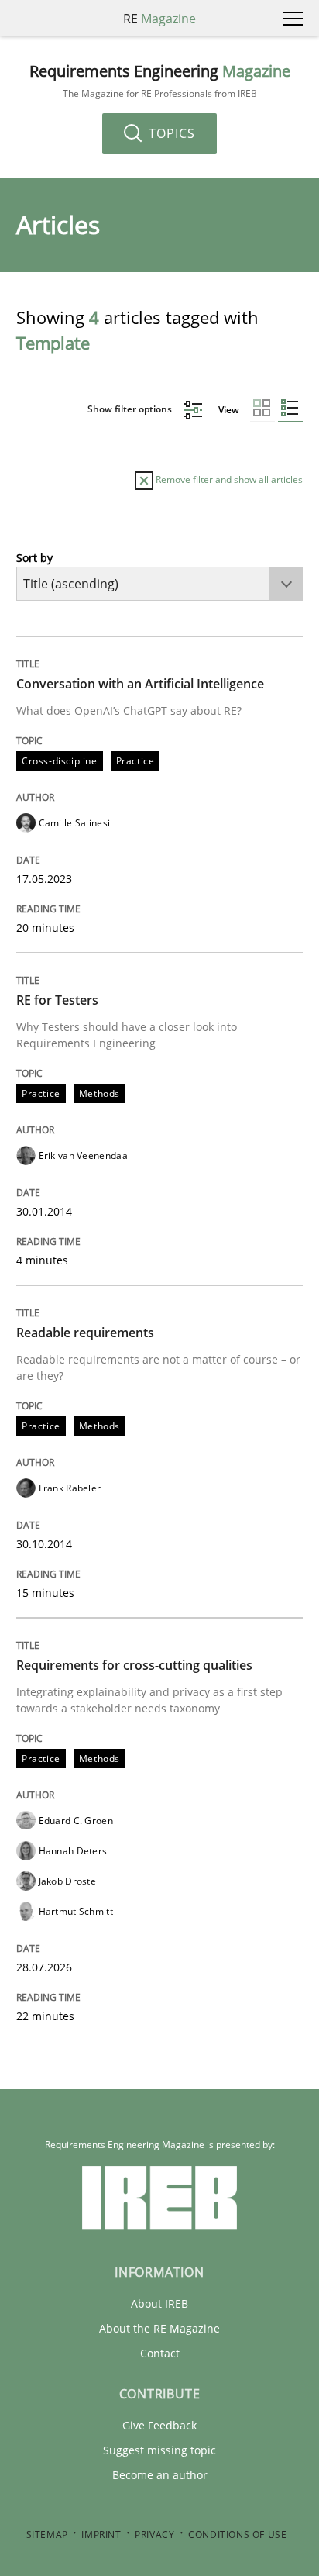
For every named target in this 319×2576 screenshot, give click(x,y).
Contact (160, 2353)
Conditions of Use (237, 2535)
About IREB (159, 2304)
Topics (170, 133)
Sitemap (47, 2535)
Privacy (154, 2535)
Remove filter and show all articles (228, 479)
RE (159, 19)
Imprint (101, 2535)
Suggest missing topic (159, 2450)
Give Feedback (159, 2425)
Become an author (160, 2475)
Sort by (34, 558)
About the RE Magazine (159, 2328)
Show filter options (131, 409)
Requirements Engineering (160, 81)
